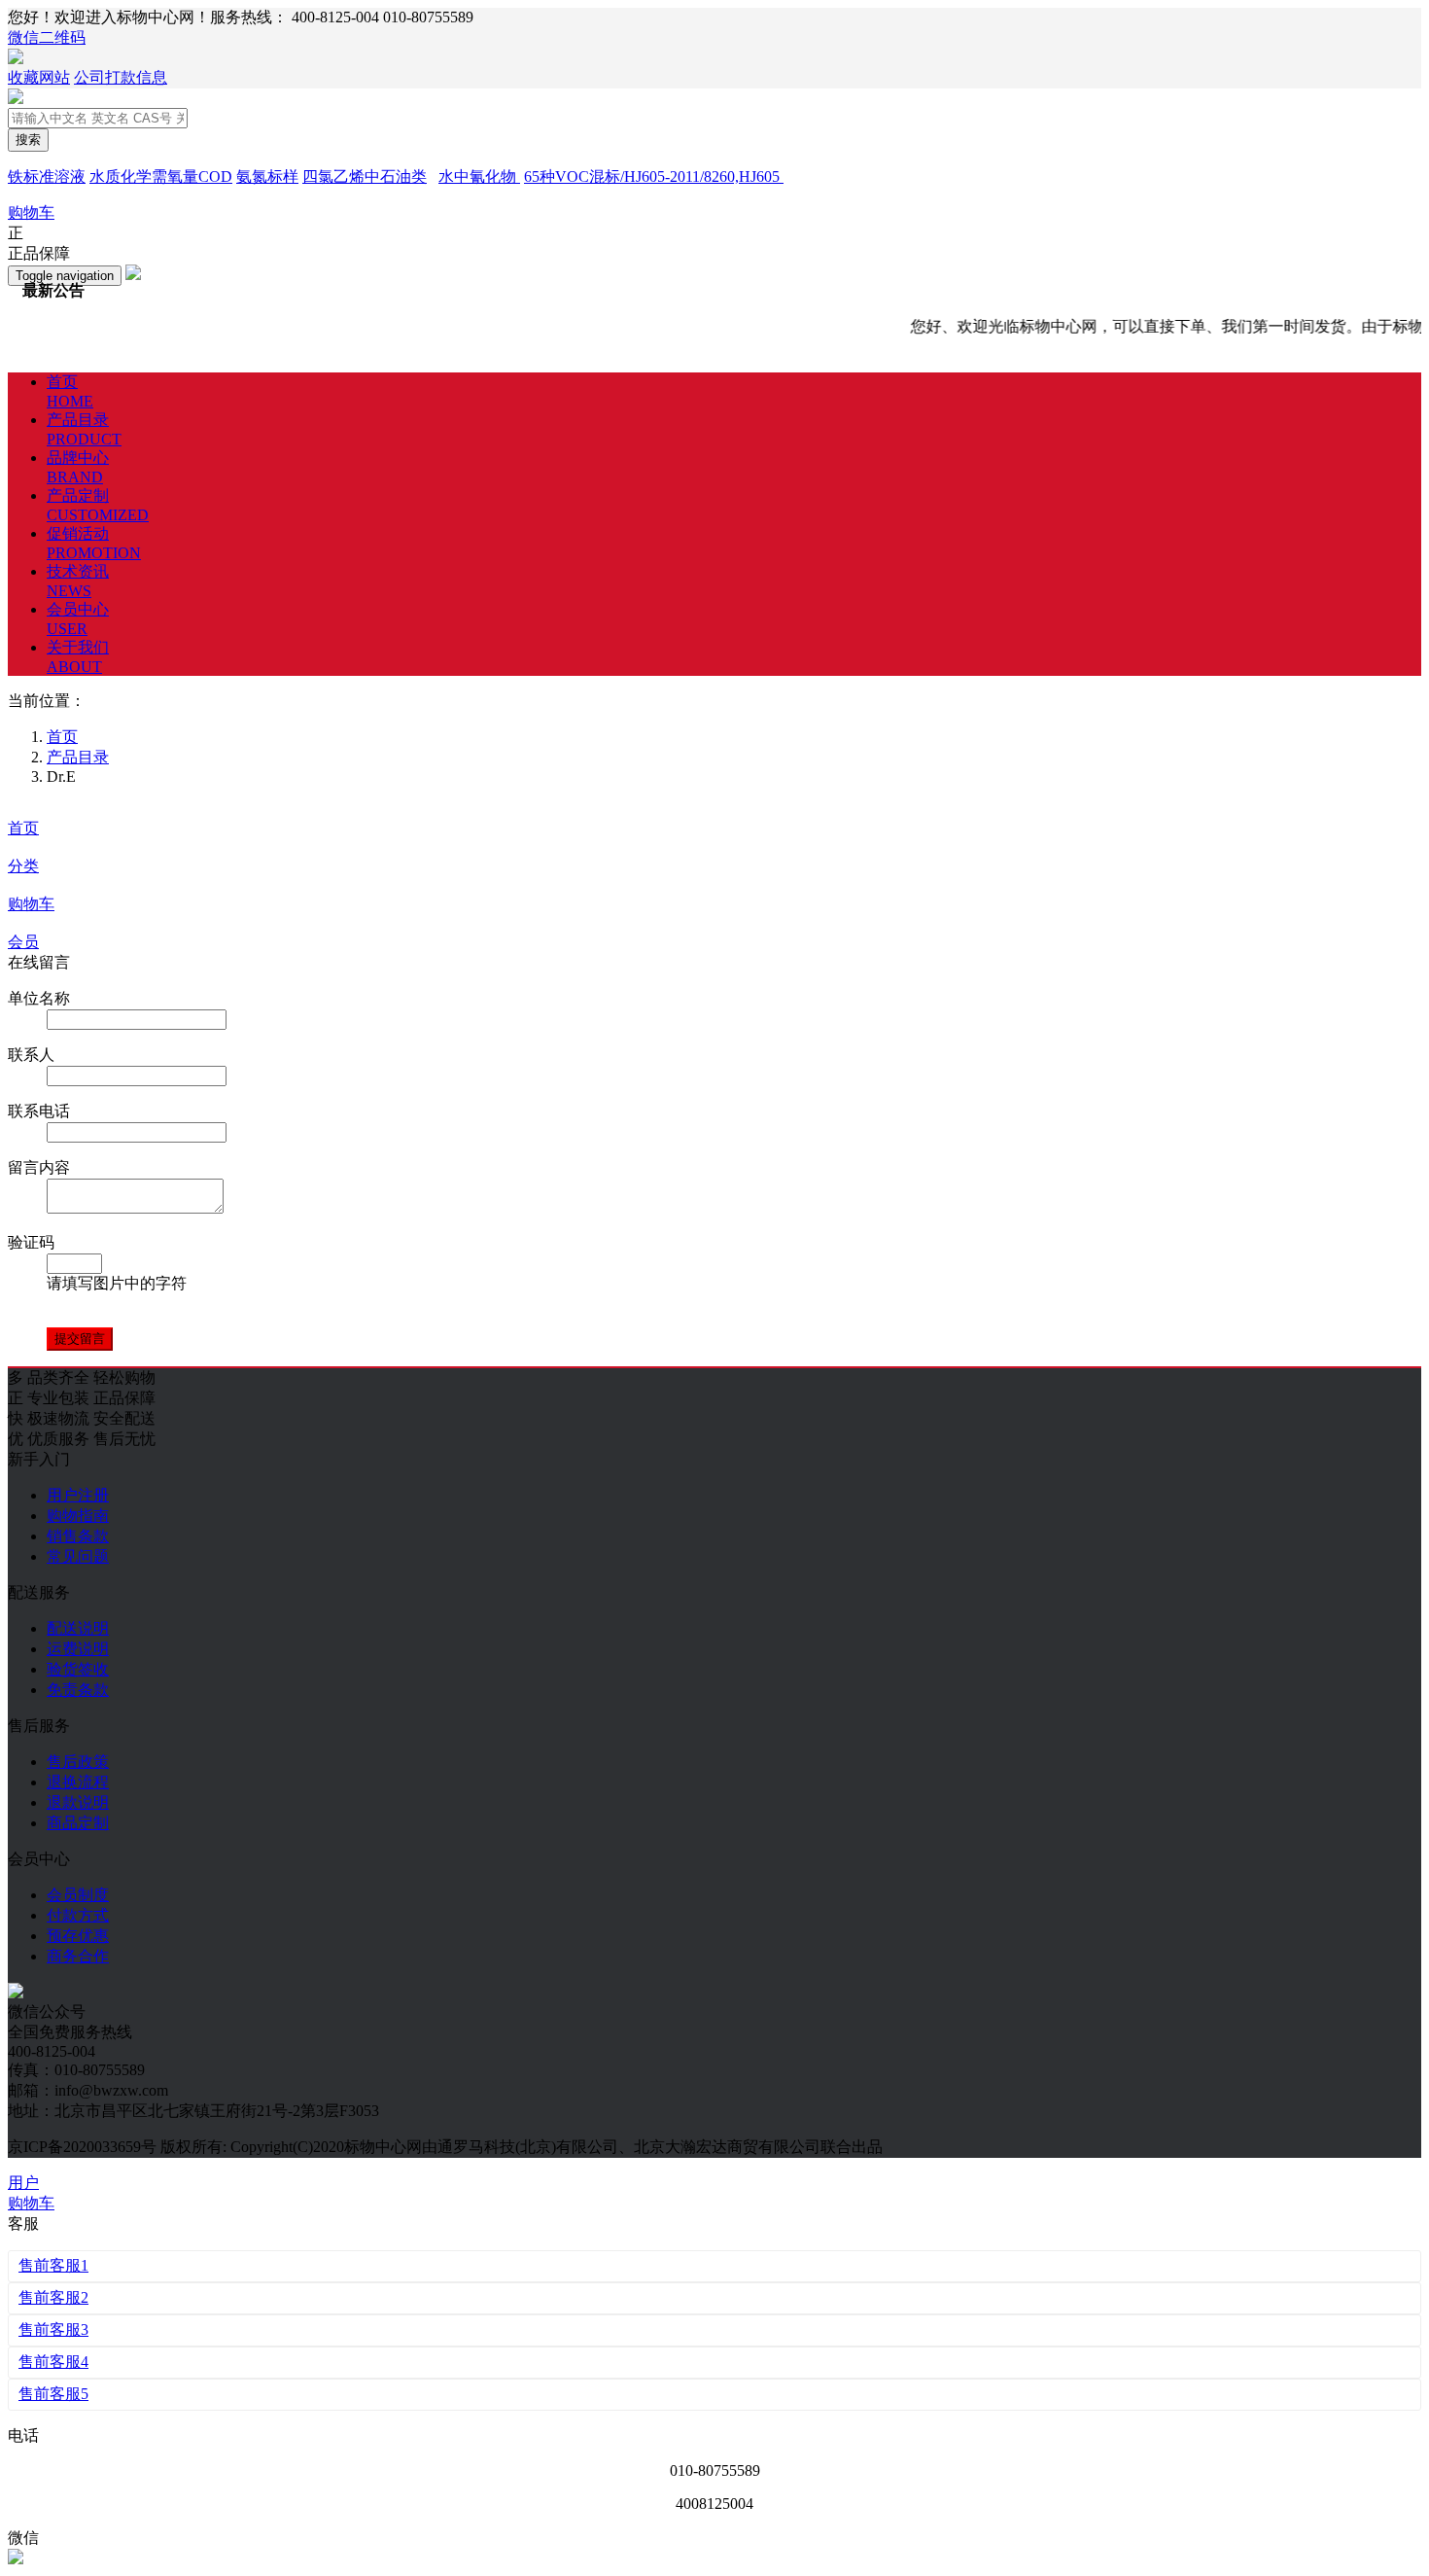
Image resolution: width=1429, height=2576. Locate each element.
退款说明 (78, 1802)
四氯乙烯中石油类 (365, 176)
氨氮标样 (267, 176)
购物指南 (78, 1516)
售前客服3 (53, 2329)
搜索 (28, 140)
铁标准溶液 (47, 176)
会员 (23, 942)
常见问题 (78, 1556)
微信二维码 (47, 37)
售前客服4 (53, 2362)
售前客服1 (53, 2265)
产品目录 (78, 757)
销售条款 (78, 1536)
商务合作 (78, 1956)
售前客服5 (53, 2394)
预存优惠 (78, 1936)
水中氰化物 (479, 176)
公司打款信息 (121, 77)
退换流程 (78, 1782)
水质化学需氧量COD (161, 176)
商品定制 (78, 1823)
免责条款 (78, 1690)
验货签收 (78, 1669)
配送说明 (78, 1628)
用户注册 (78, 1495)
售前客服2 (53, 2297)
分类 (23, 866)
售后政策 (78, 1762)
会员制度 (78, 1895)
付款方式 (78, 1915)
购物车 (31, 904)
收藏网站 (39, 77)
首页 (23, 828)
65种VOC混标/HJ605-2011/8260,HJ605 (654, 176)
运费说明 (78, 1649)
